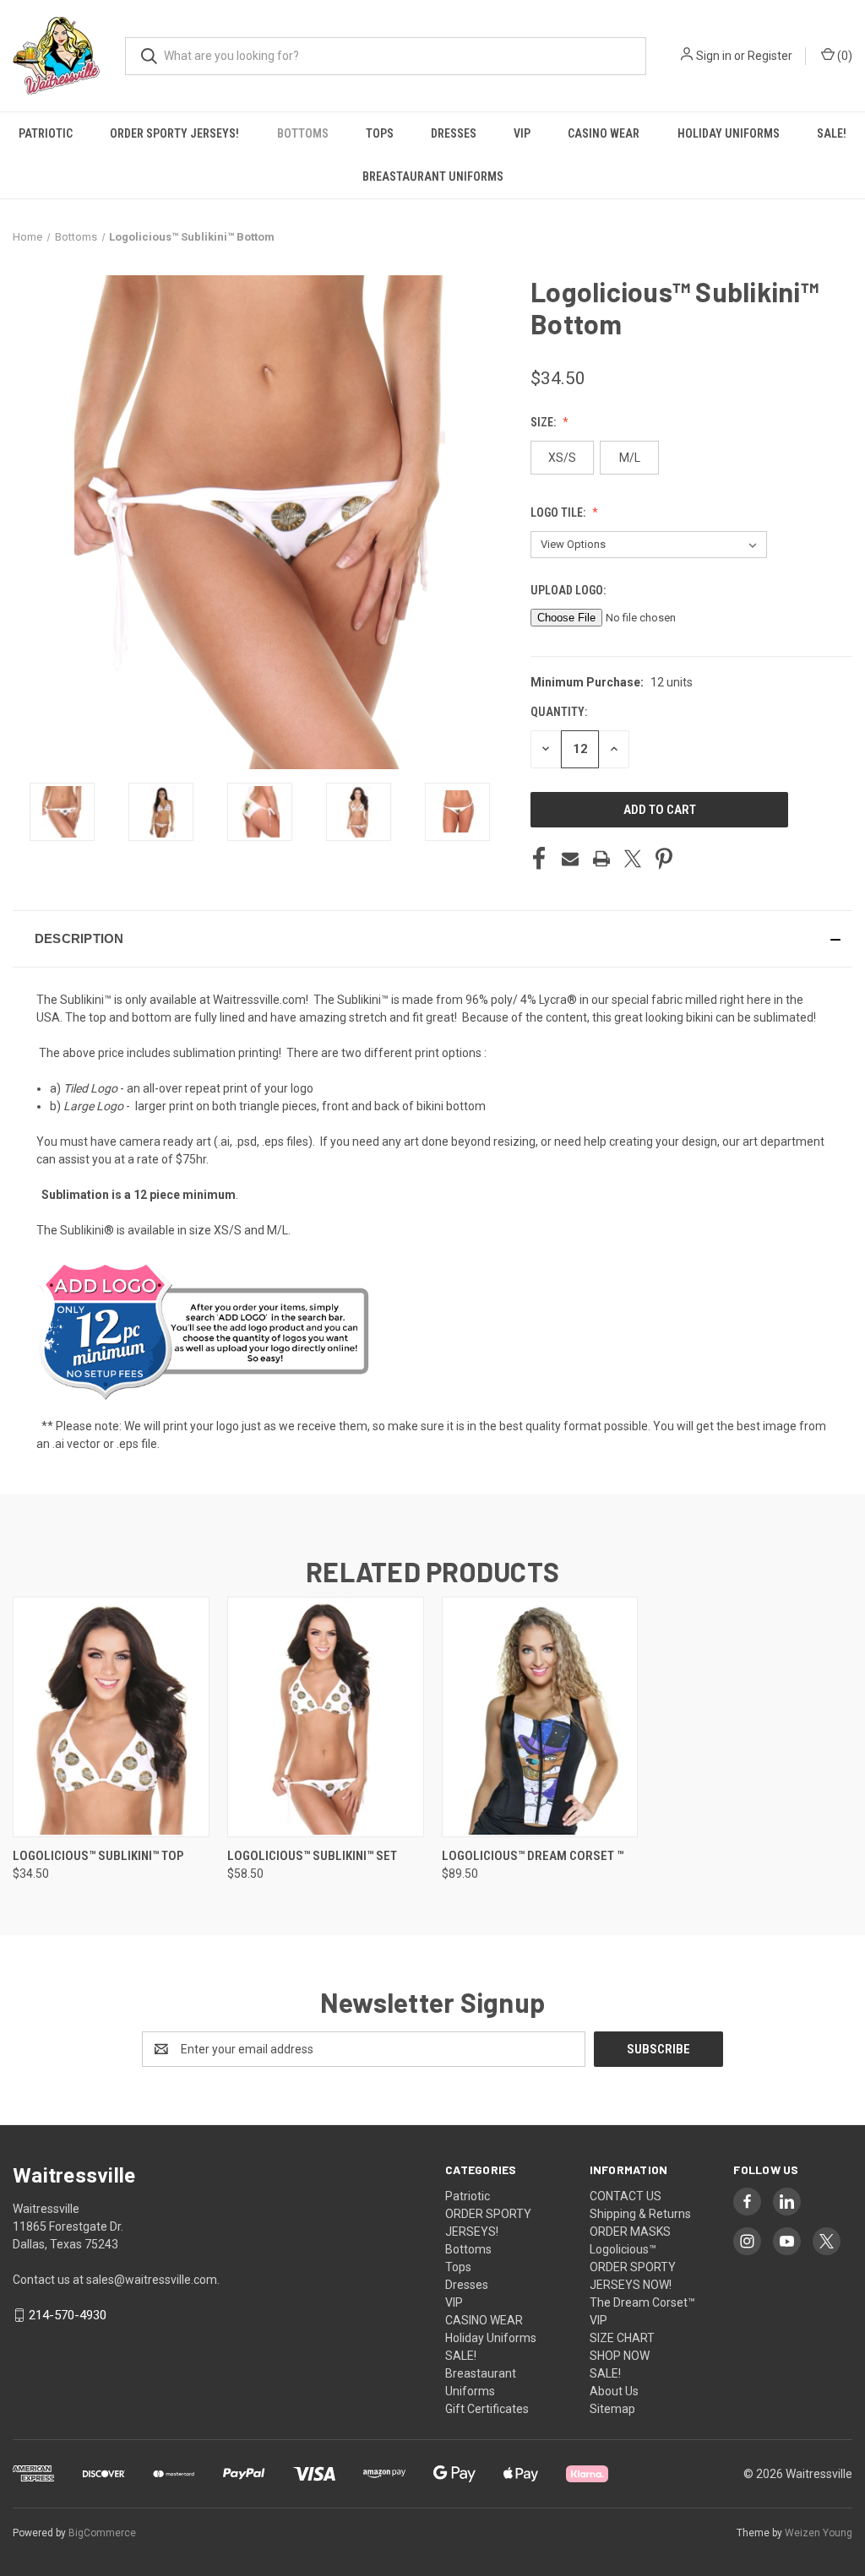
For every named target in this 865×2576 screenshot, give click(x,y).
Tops (380, 133)
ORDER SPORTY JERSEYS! (174, 133)
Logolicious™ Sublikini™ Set (312, 1856)
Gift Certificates (487, 2409)
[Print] (601, 859)
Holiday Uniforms (729, 133)
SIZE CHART (622, 2338)
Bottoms (303, 133)
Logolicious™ (623, 2249)
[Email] (570, 859)
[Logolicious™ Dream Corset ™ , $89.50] (540, 1717)
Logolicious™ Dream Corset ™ (533, 1856)
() (843, 56)
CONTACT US (626, 2196)
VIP (522, 133)
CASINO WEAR (604, 133)
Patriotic (46, 133)
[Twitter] (633, 859)
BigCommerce (102, 2533)
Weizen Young (819, 2533)
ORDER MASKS (630, 2232)
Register (770, 56)
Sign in (714, 56)
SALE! (832, 133)
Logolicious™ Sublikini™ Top (98, 1856)
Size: (544, 422)
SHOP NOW (620, 2356)
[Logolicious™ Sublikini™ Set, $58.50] (326, 1717)
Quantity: (559, 712)
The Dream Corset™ (642, 2302)
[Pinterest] (664, 859)
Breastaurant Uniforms (433, 176)
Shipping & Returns (640, 2214)
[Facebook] (539, 859)
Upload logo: (569, 590)
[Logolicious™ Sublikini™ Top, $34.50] (111, 1717)
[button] (432, 939)
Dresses (454, 133)
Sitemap (612, 2409)
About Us (614, 2391)
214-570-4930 (68, 2315)
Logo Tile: (559, 512)
